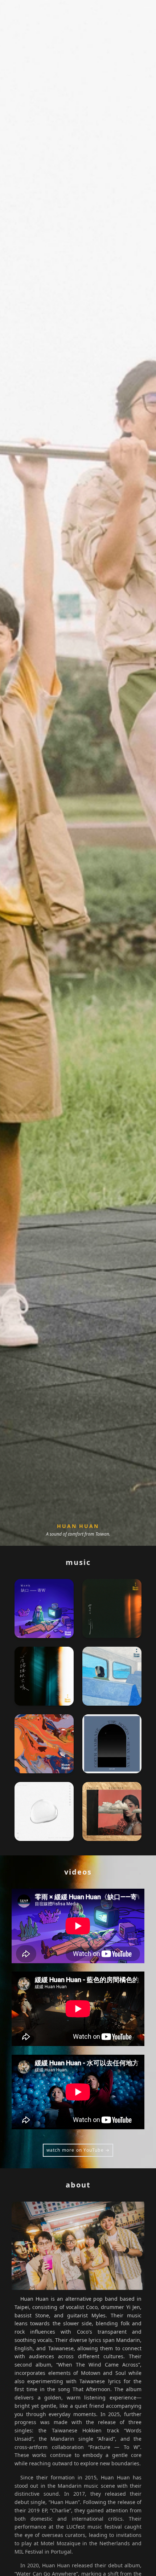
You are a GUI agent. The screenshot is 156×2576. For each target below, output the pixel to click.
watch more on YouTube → (78, 2150)
